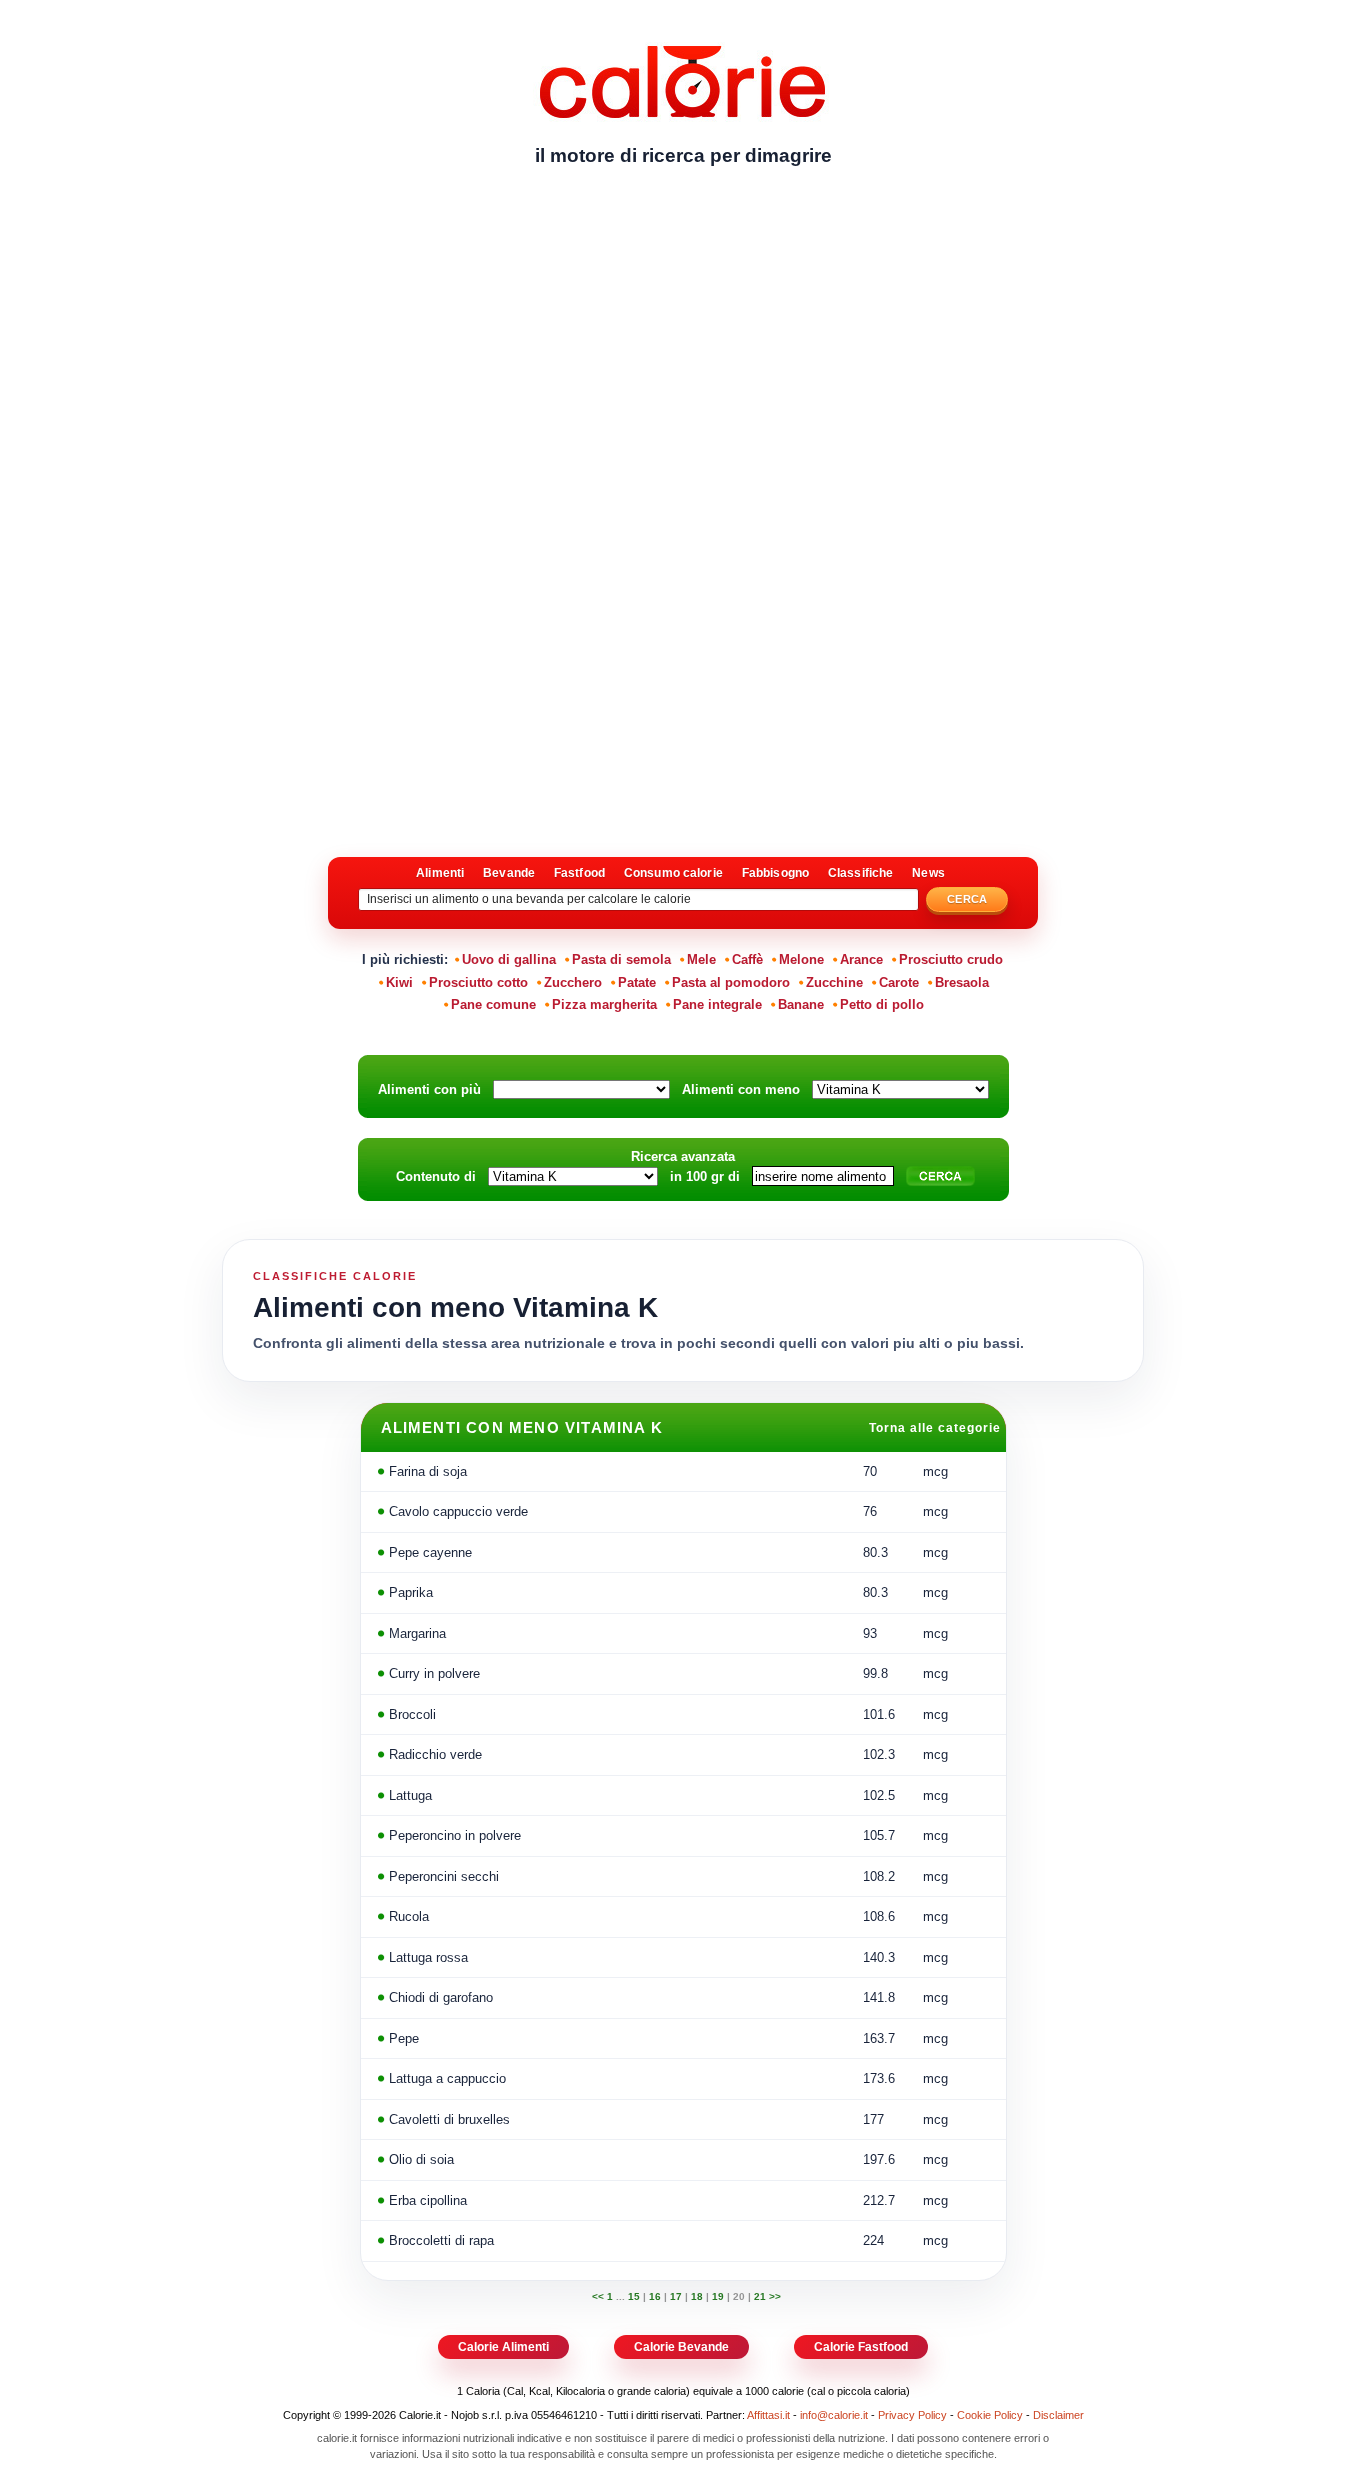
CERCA (967, 899)
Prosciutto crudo (951, 959)
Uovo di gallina (509, 959)
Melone (801, 959)
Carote (899, 982)
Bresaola (962, 982)
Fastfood (579, 873)
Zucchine (834, 982)
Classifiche (860, 873)
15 (634, 2296)
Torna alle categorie (937, 1428)
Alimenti (440, 873)
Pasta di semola (621, 959)
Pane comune (493, 1004)
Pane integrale (717, 1004)
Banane (801, 1004)
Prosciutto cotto (478, 982)
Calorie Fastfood (861, 2347)
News (928, 873)
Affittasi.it (768, 2415)
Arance (861, 959)
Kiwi (399, 982)
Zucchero (573, 982)
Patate (637, 982)
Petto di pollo (882, 1004)
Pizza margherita (604, 1004)
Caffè (747, 959)
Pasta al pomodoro (731, 982)
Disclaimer (1058, 2415)
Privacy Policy (912, 2415)
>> (775, 2296)
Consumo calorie (673, 873)
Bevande (509, 873)
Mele (701, 959)
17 (676, 2296)
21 (760, 2296)
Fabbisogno (775, 873)
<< (599, 2296)
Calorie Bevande (681, 2347)
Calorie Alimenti (503, 2347)
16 (655, 2296)
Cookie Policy (990, 2415)
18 (697, 2296)
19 (718, 2296)
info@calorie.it (834, 2415)
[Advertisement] (683, 335)
